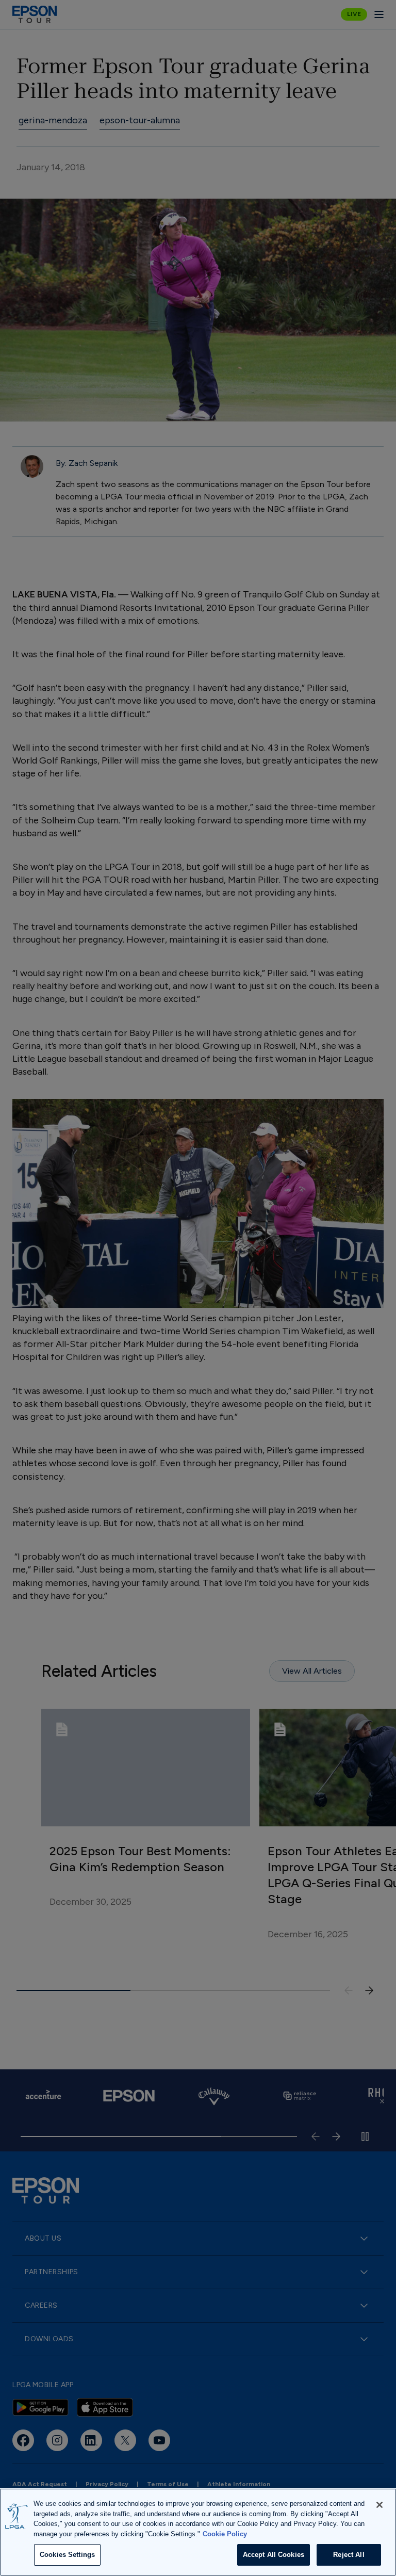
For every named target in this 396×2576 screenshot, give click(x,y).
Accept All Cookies (274, 2555)
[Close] (379, 2505)
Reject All (349, 2555)
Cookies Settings (67, 2555)
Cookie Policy (225, 2534)
